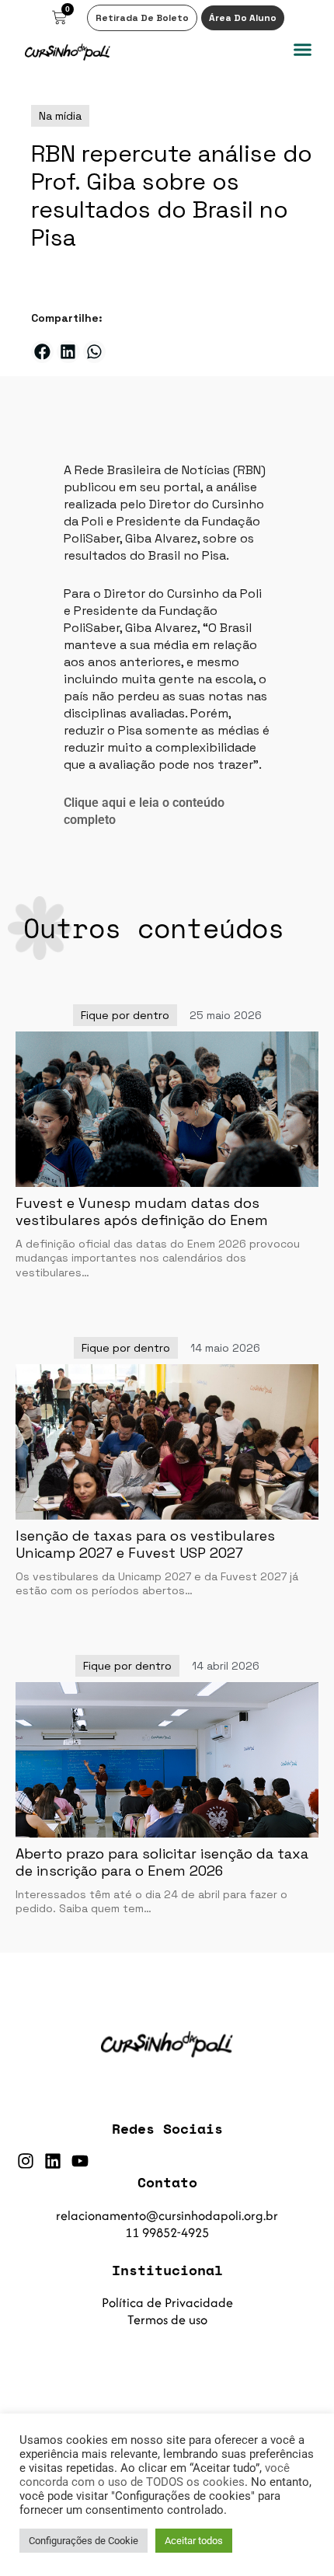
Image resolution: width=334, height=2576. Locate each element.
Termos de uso (167, 2319)
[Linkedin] (53, 2161)
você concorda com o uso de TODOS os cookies (155, 2475)
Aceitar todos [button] (194, 2541)
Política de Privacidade (167, 2302)
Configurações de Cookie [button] (83, 2541)
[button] (303, 50)
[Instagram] (26, 2161)
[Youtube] (80, 2161)
